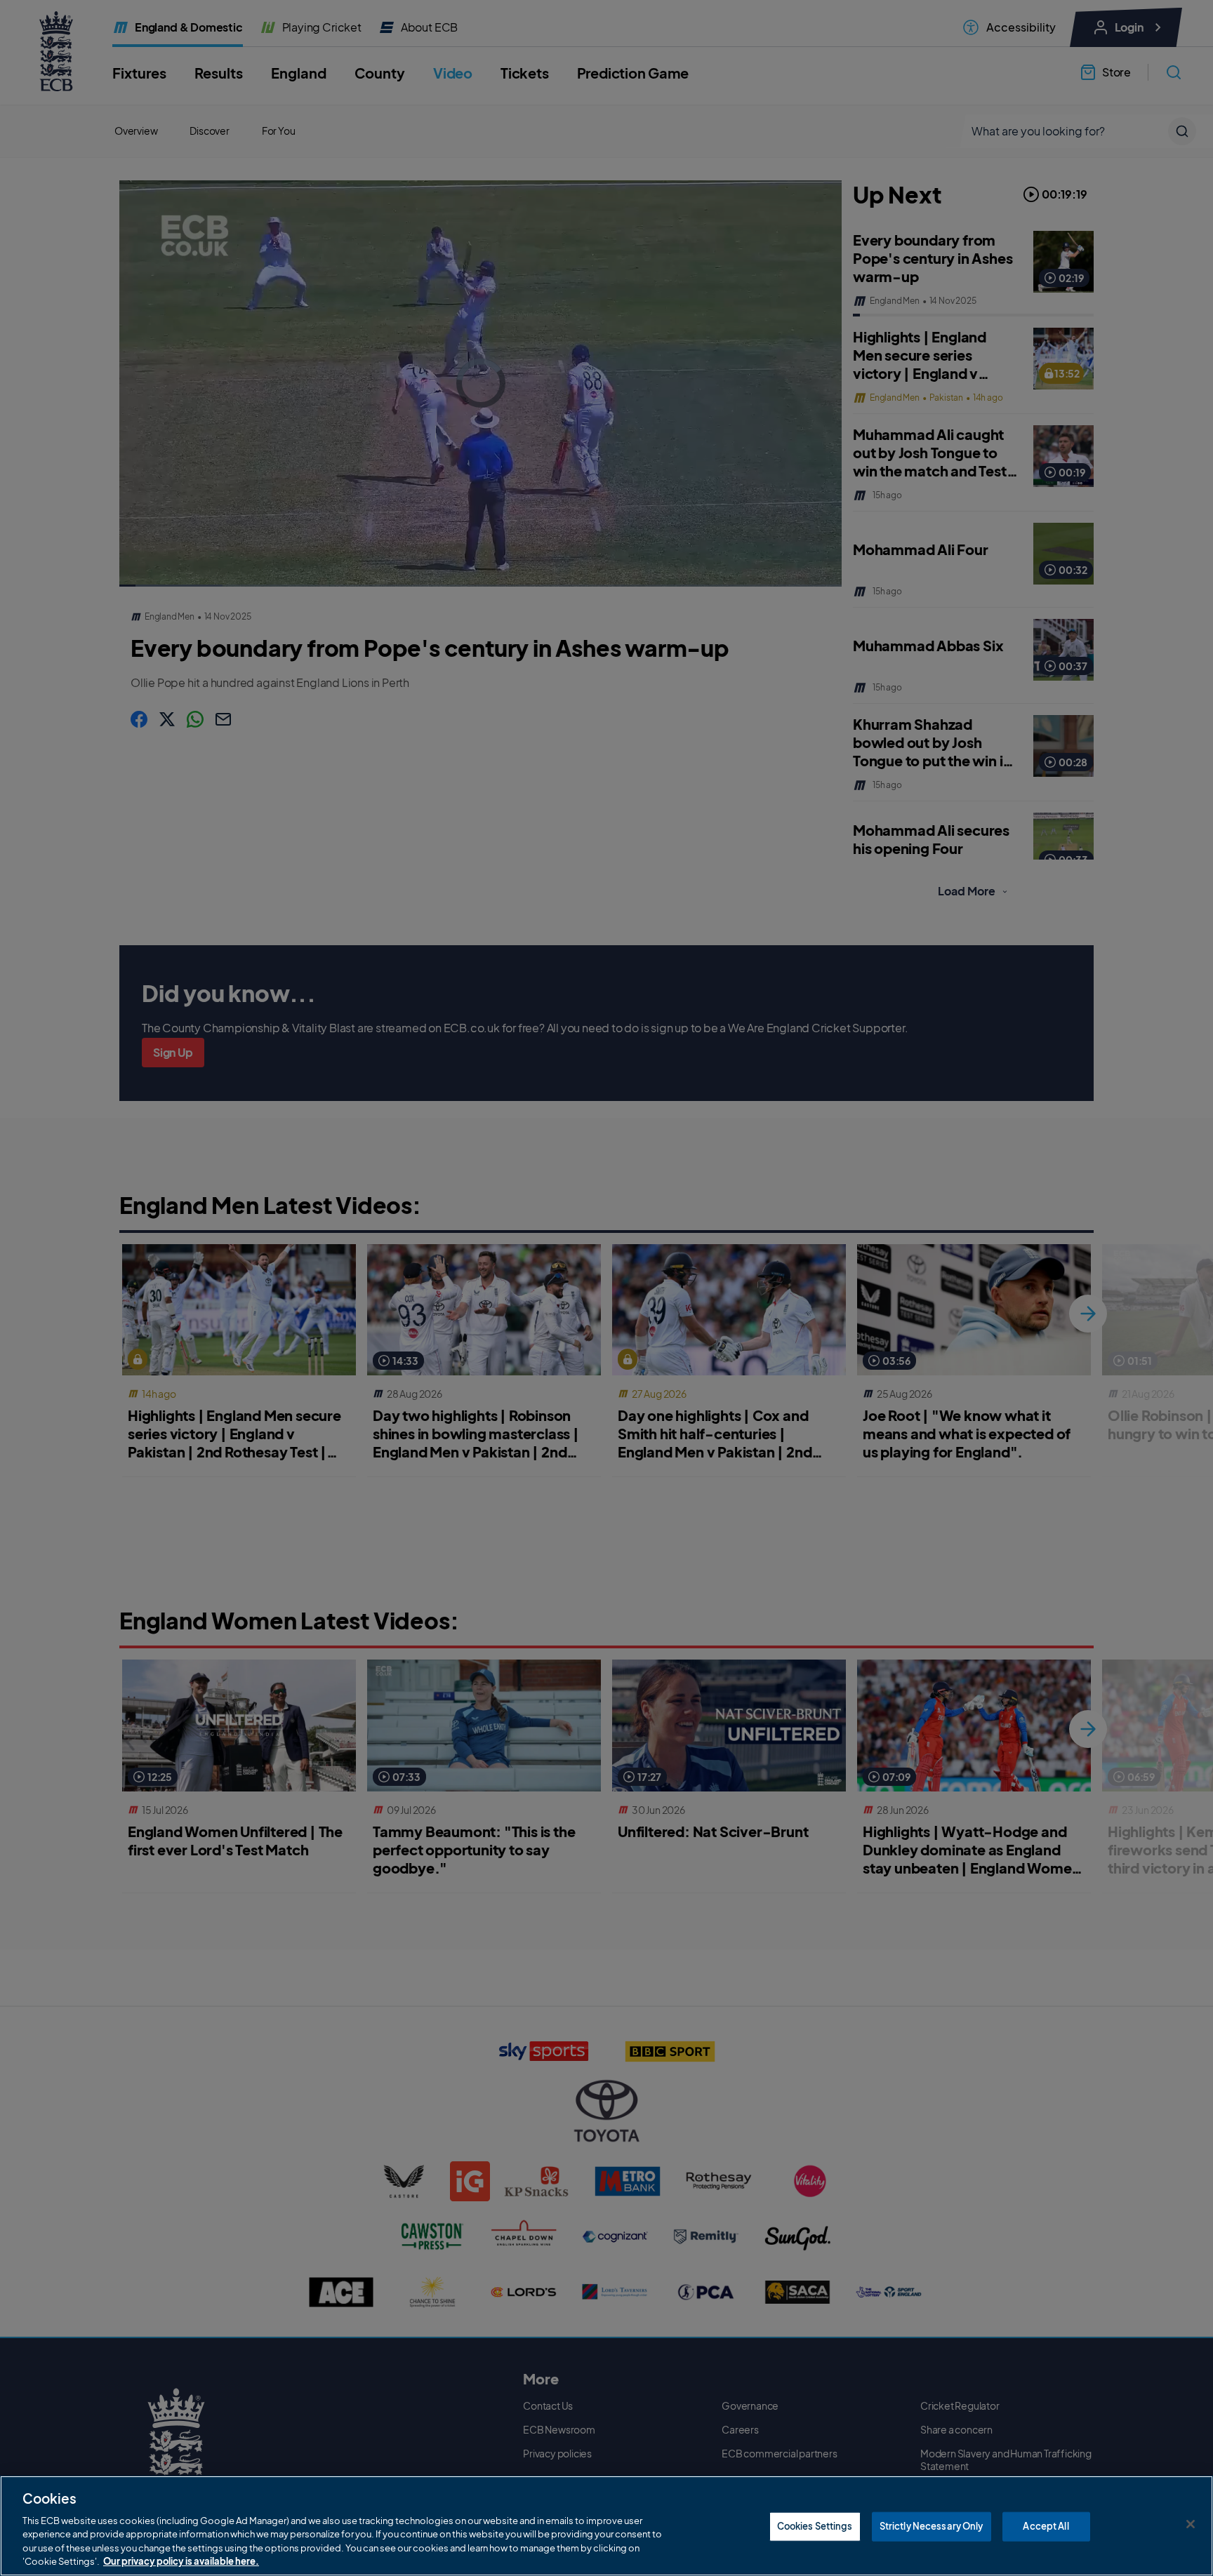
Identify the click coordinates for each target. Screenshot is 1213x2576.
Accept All (1046, 2526)
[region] (606, 2526)
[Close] (1191, 2524)
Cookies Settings (815, 2526)
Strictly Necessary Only (932, 2526)
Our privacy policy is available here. (181, 2561)
